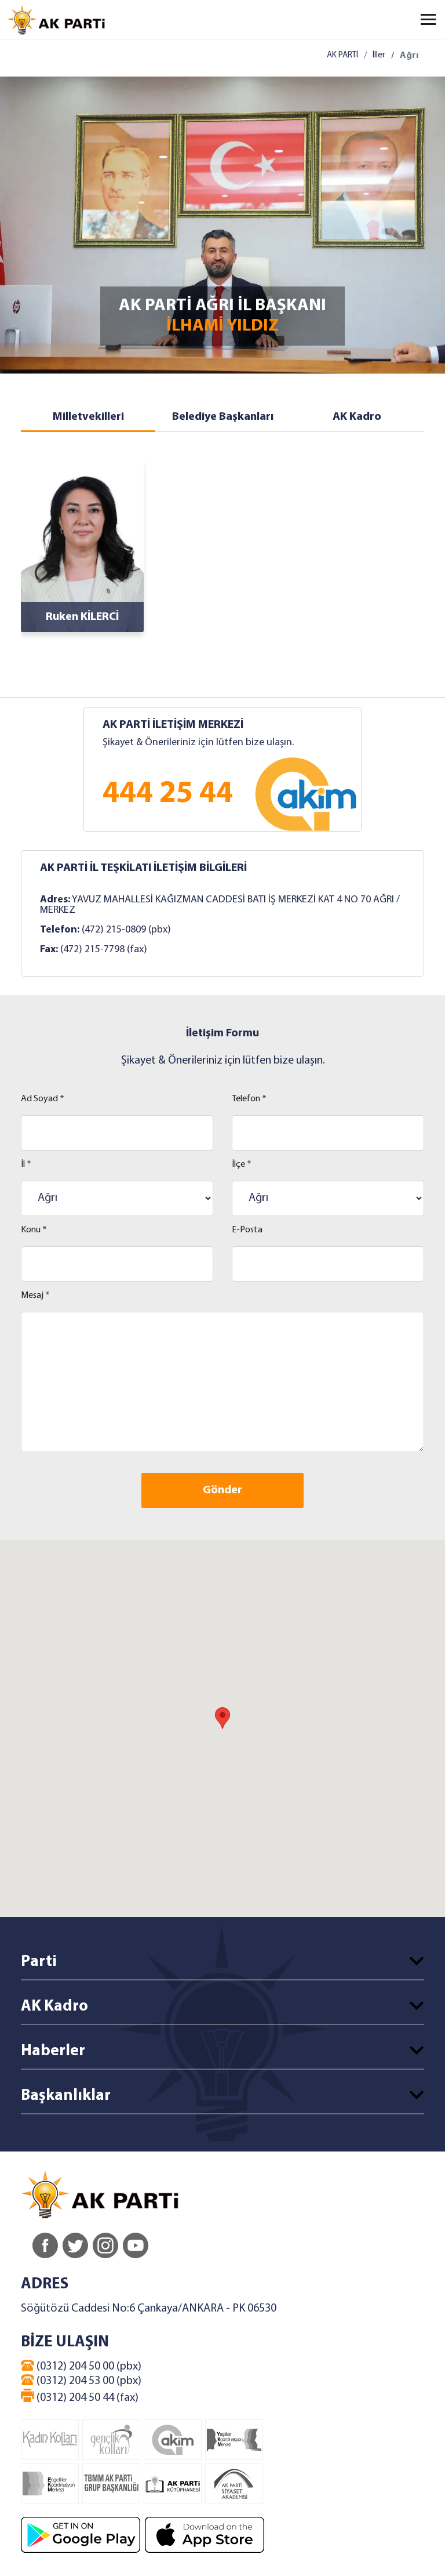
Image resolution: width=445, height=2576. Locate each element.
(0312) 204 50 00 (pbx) (88, 2367)
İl (26, 1164)
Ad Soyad (43, 1099)
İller (379, 55)
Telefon (249, 1099)
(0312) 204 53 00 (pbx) (88, 2381)
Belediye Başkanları (223, 417)
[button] (222, 1718)
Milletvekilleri (88, 417)
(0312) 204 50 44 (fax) (86, 2398)
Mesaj (35, 1296)
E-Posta (247, 1230)
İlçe (242, 1164)
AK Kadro (357, 417)
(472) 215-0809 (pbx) (126, 930)
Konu (34, 1230)
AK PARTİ (342, 55)
